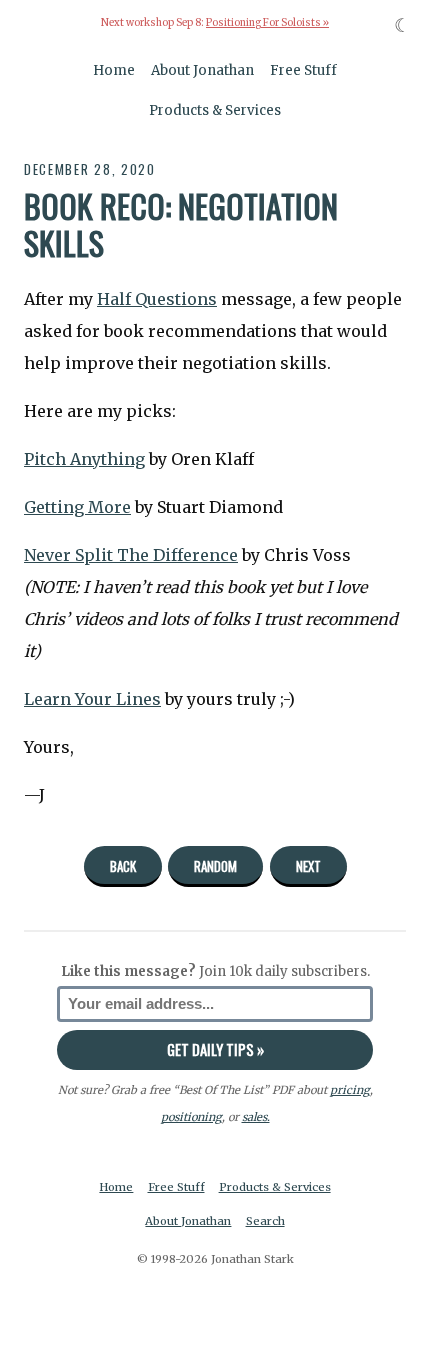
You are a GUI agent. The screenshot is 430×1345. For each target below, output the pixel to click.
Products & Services (215, 110)
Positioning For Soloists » (267, 23)
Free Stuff (303, 70)
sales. (256, 1117)
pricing (350, 1090)
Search (265, 1221)
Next (308, 866)
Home (114, 70)
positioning (191, 1117)
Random (215, 866)
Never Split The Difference (131, 555)
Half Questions (157, 299)
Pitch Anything (84, 459)
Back (123, 866)
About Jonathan (202, 70)
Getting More (77, 507)
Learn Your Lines (92, 699)
